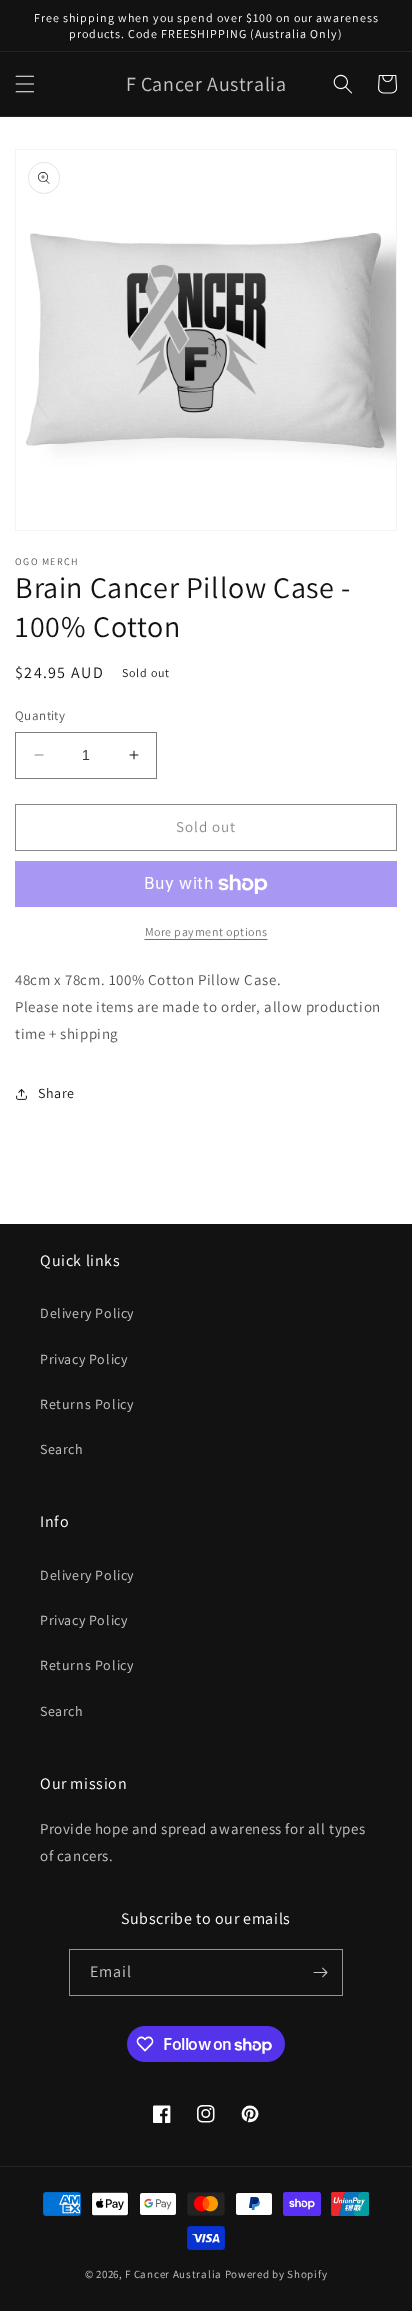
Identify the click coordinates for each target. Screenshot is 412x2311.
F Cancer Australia (173, 2274)
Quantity (40, 715)
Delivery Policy (87, 1313)
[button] (25, 84)
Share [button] (56, 1093)
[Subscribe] (320, 1972)
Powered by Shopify (276, 2274)
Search (62, 1449)
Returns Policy (86, 1404)
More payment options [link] (206, 931)
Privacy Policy (83, 1359)
